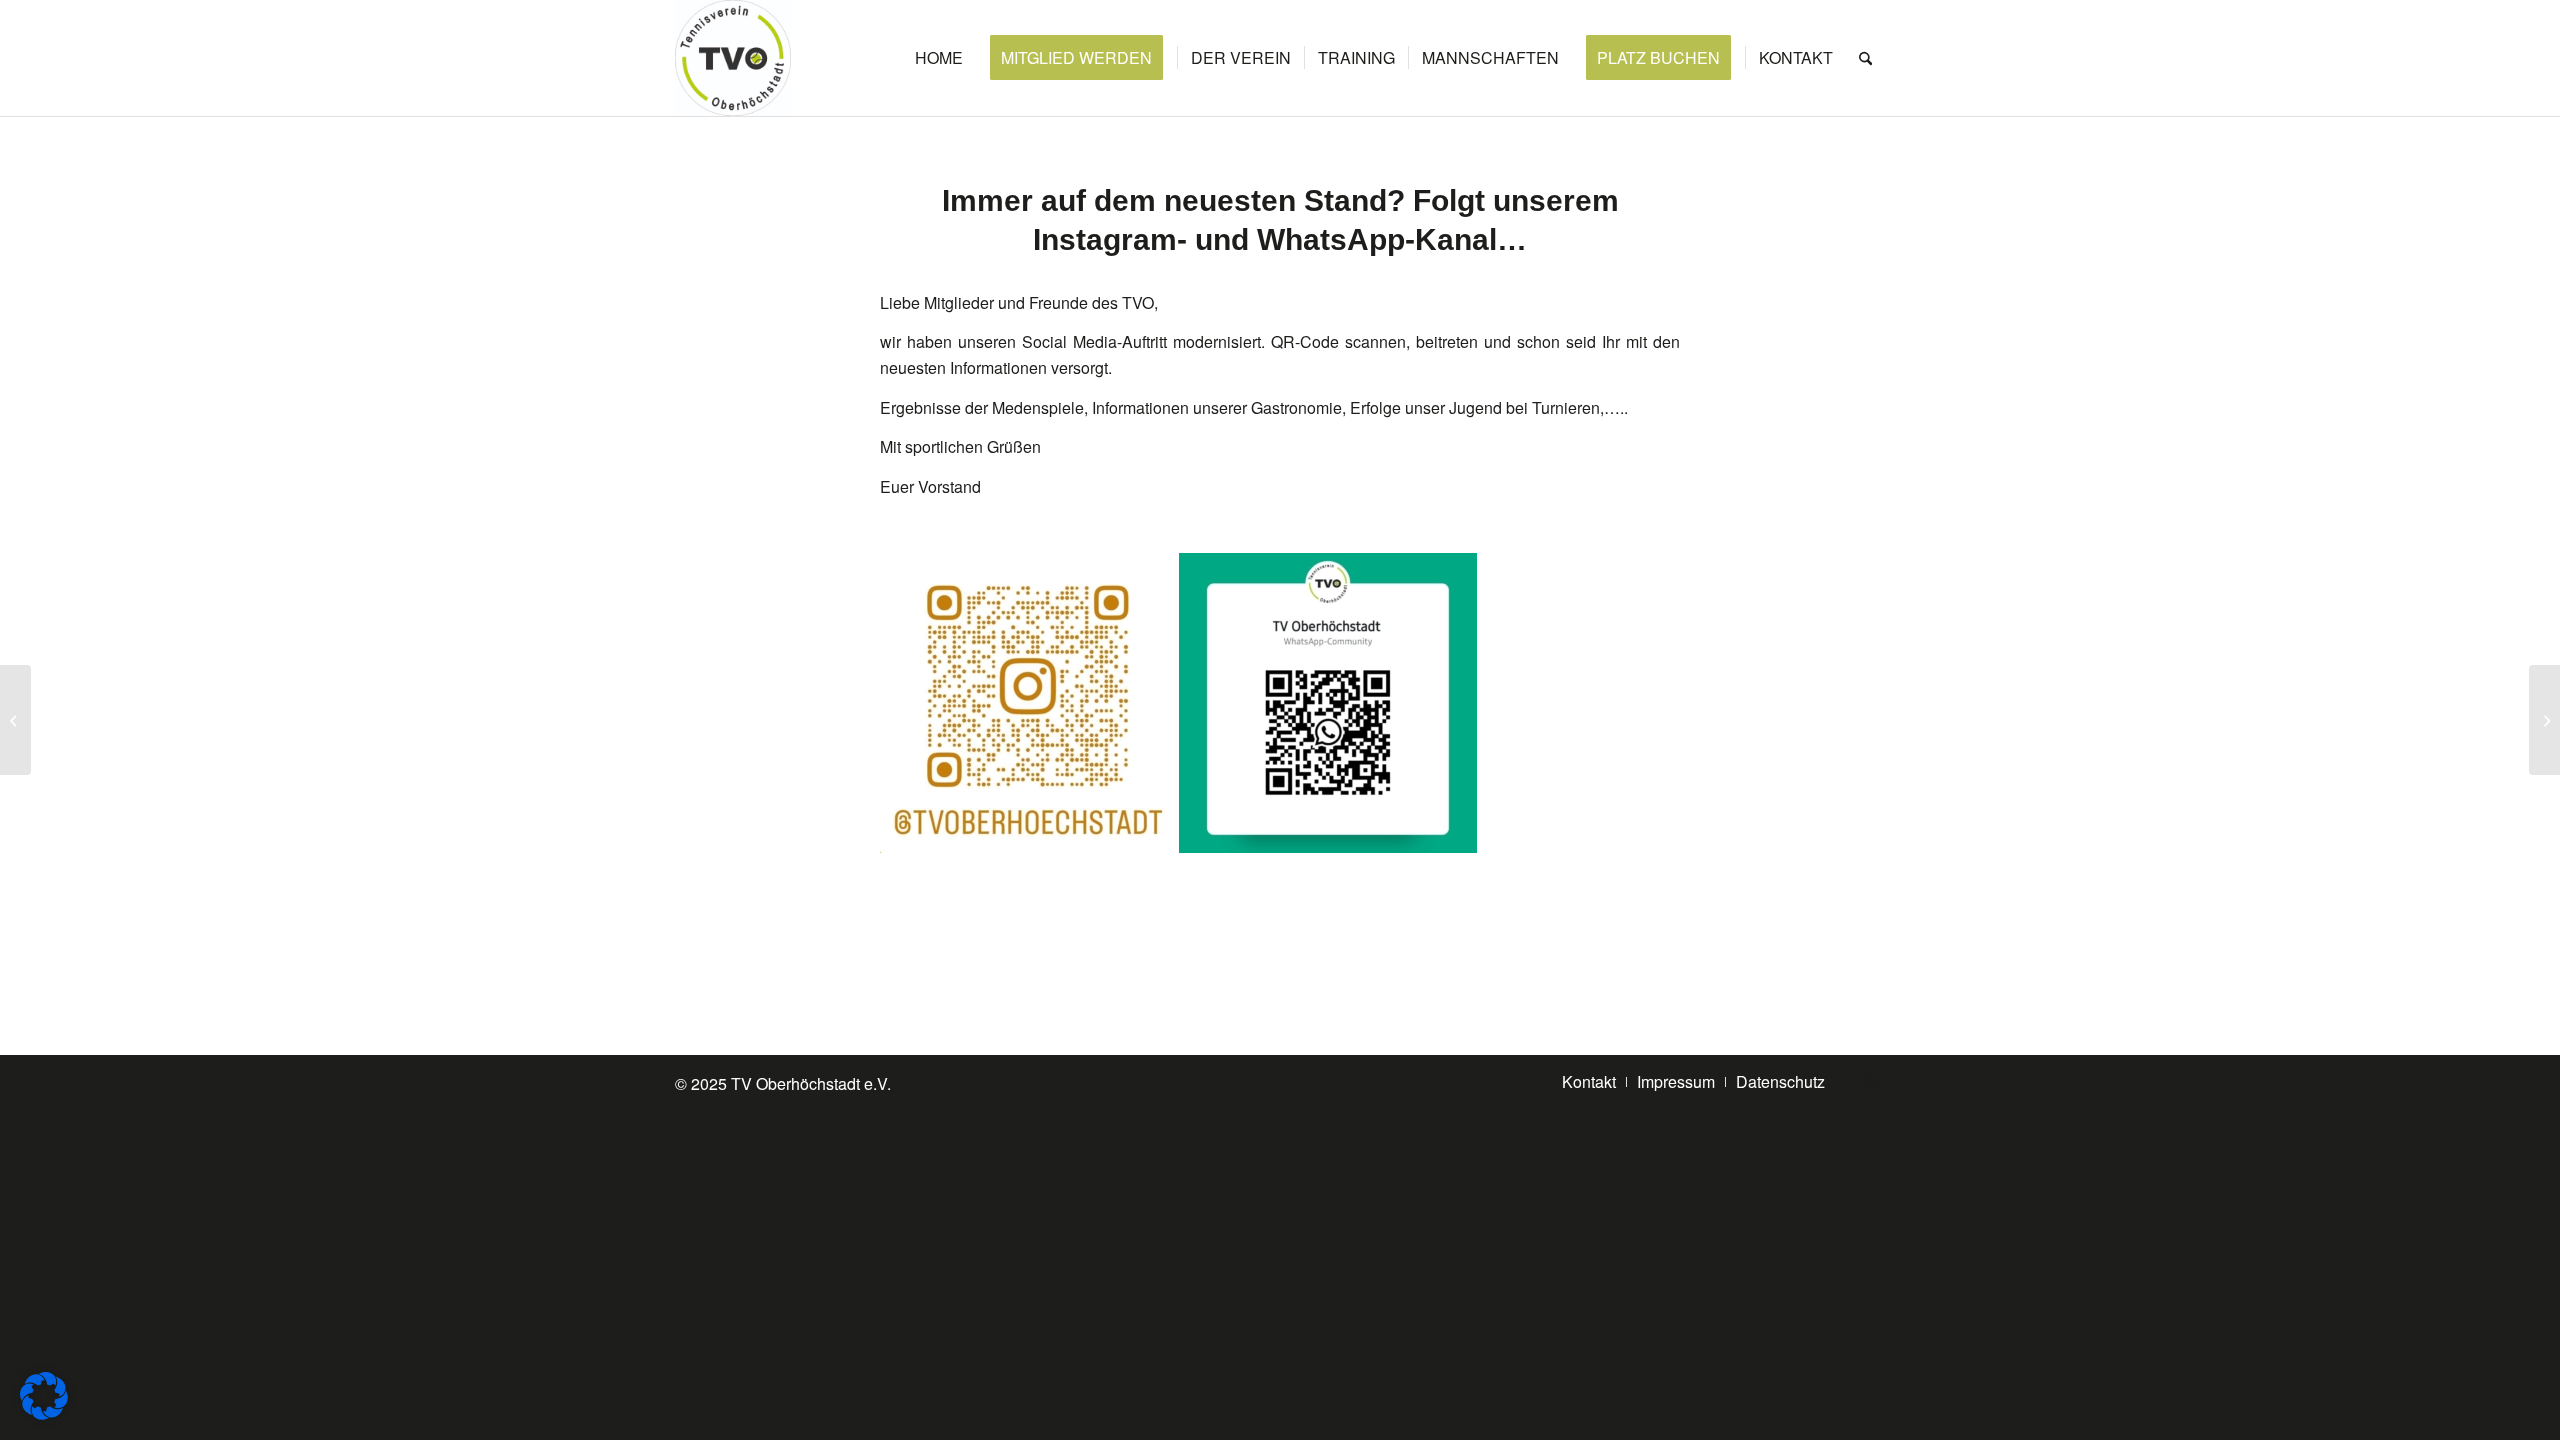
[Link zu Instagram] (1870, 1081)
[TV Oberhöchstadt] (733, 58)
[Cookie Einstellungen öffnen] (44, 1413)
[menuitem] (939, 58)
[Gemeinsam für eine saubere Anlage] (15, 720)
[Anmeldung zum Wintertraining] (2544, 720)
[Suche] (1865, 58)
